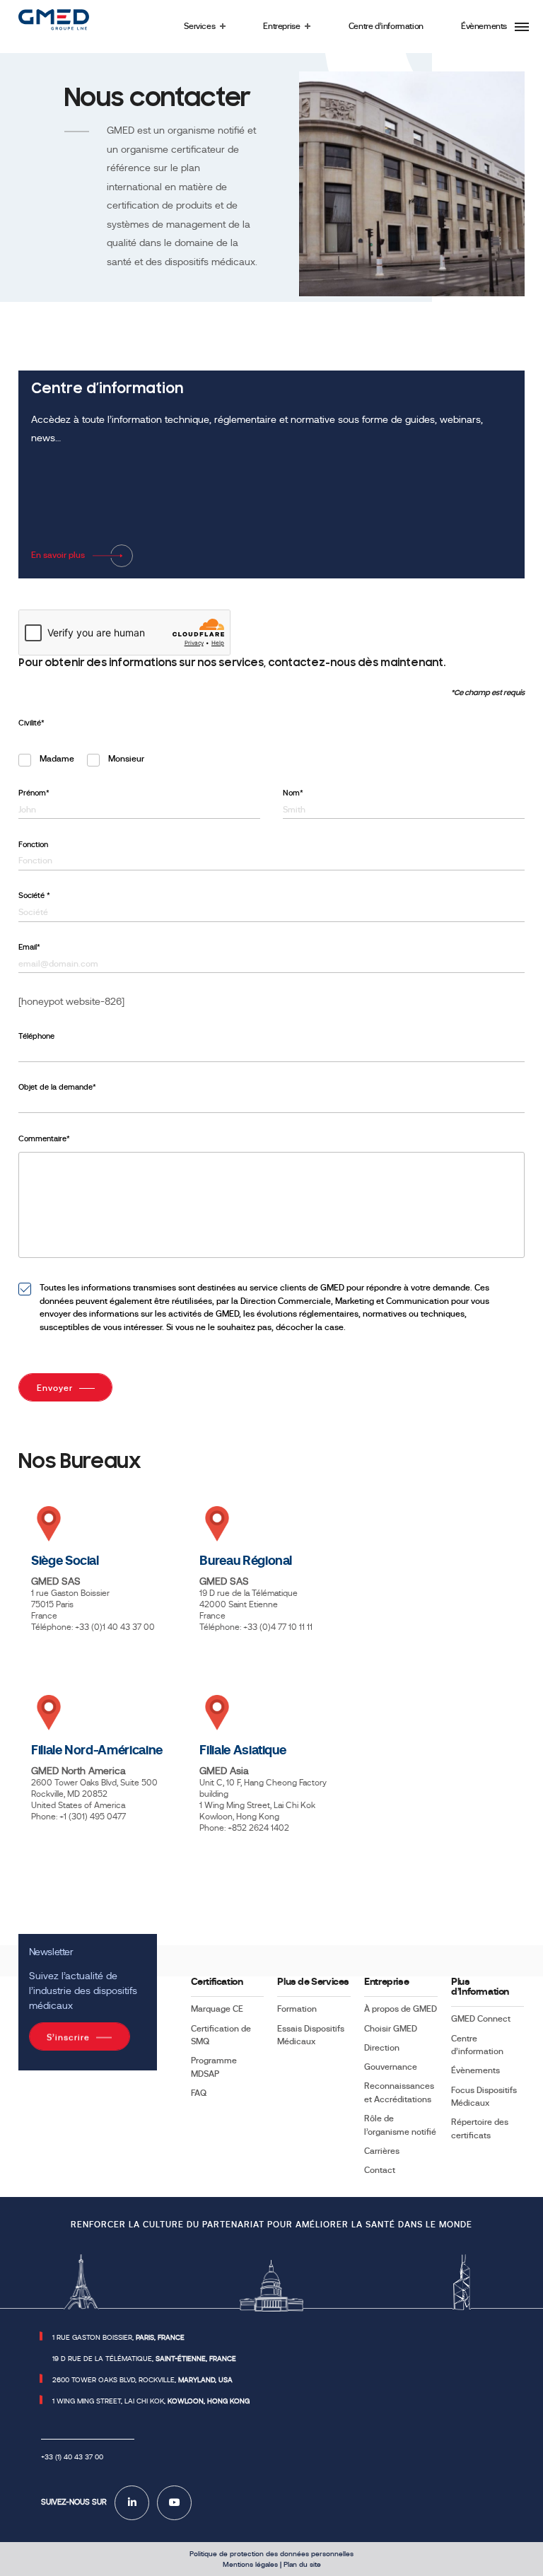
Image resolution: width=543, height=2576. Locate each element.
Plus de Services (313, 1982)
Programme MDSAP (214, 2067)
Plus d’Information (480, 1987)
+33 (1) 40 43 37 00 (72, 2457)
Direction (382, 2048)
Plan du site (302, 2564)
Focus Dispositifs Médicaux (484, 2097)
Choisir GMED (391, 2029)
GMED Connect (481, 2019)
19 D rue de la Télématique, (144, 2359)
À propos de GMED (401, 2009)
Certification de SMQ (221, 2035)
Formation (297, 2009)
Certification (217, 1982)
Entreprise (386, 1982)
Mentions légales (250, 2564)
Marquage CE (217, 2009)
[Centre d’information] (271, 474)
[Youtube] (174, 2503)
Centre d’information (477, 2045)
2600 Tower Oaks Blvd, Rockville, (142, 2380)
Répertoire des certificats (480, 2128)
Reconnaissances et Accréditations (399, 2092)
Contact (380, 2170)
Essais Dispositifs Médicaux (311, 2035)
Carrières (382, 2151)
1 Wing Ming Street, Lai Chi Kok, (151, 2401)
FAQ (199, 2093)
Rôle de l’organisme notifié (400, 2125)
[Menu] (522, 27)
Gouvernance (391, 2067)
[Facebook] (132, 2503)
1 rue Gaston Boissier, (118, 2337)
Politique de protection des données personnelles (271, 2554)
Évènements (475, 2070)
